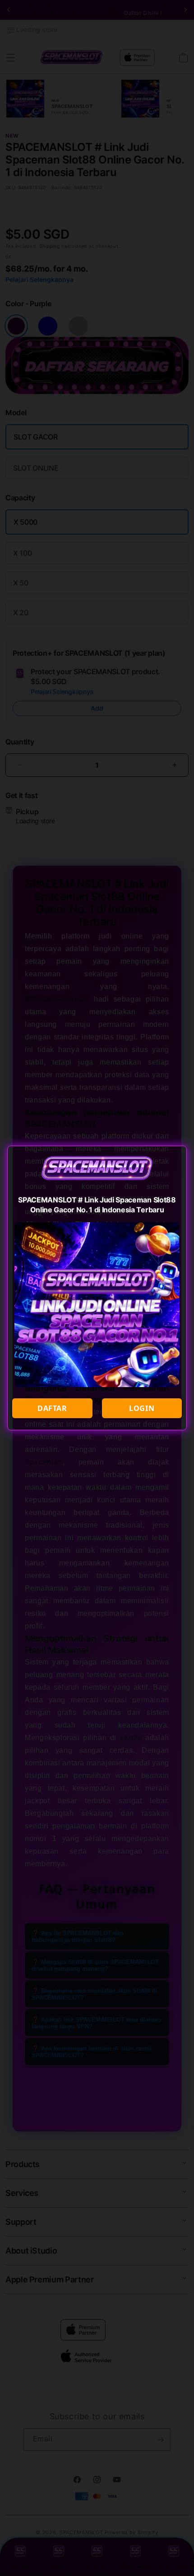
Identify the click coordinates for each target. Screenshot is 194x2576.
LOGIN (142, 1408)
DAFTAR (52, 1408)
